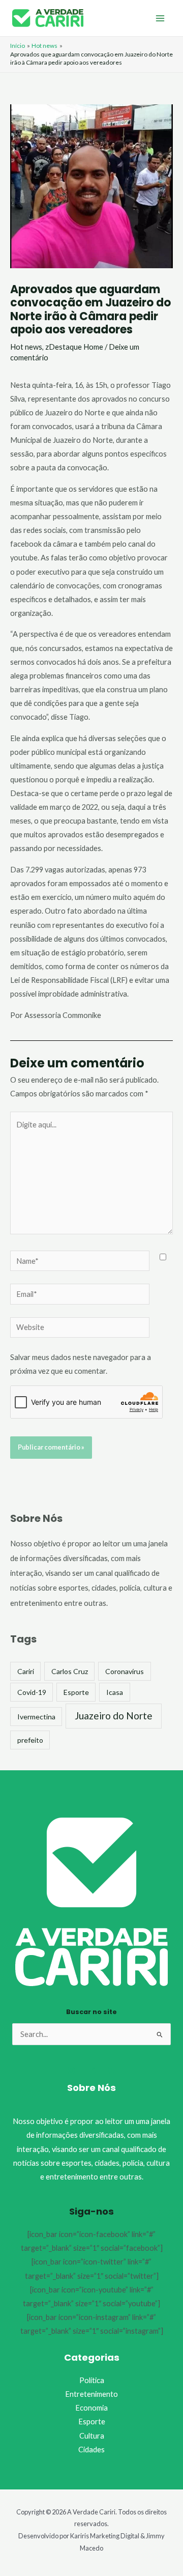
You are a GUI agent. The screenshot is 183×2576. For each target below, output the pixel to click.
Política (92, 2380)
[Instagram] (71, 2071)
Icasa (115, 1692)
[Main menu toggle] (160, 18)
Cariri (26, 1671)
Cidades (91, 2450)
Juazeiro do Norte (114, 1716)
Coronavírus (125, 1671)
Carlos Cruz (70, 1671)
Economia (91, 2408)
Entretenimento (91, 2394)
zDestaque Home (74, 347)
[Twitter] (112, 2071)
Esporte (76, 1692)
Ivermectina (36, 1717)
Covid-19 (32, 1692)
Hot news (26, 347)
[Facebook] (91, 2071)
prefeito (30, 1740)
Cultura (92, 2436)
